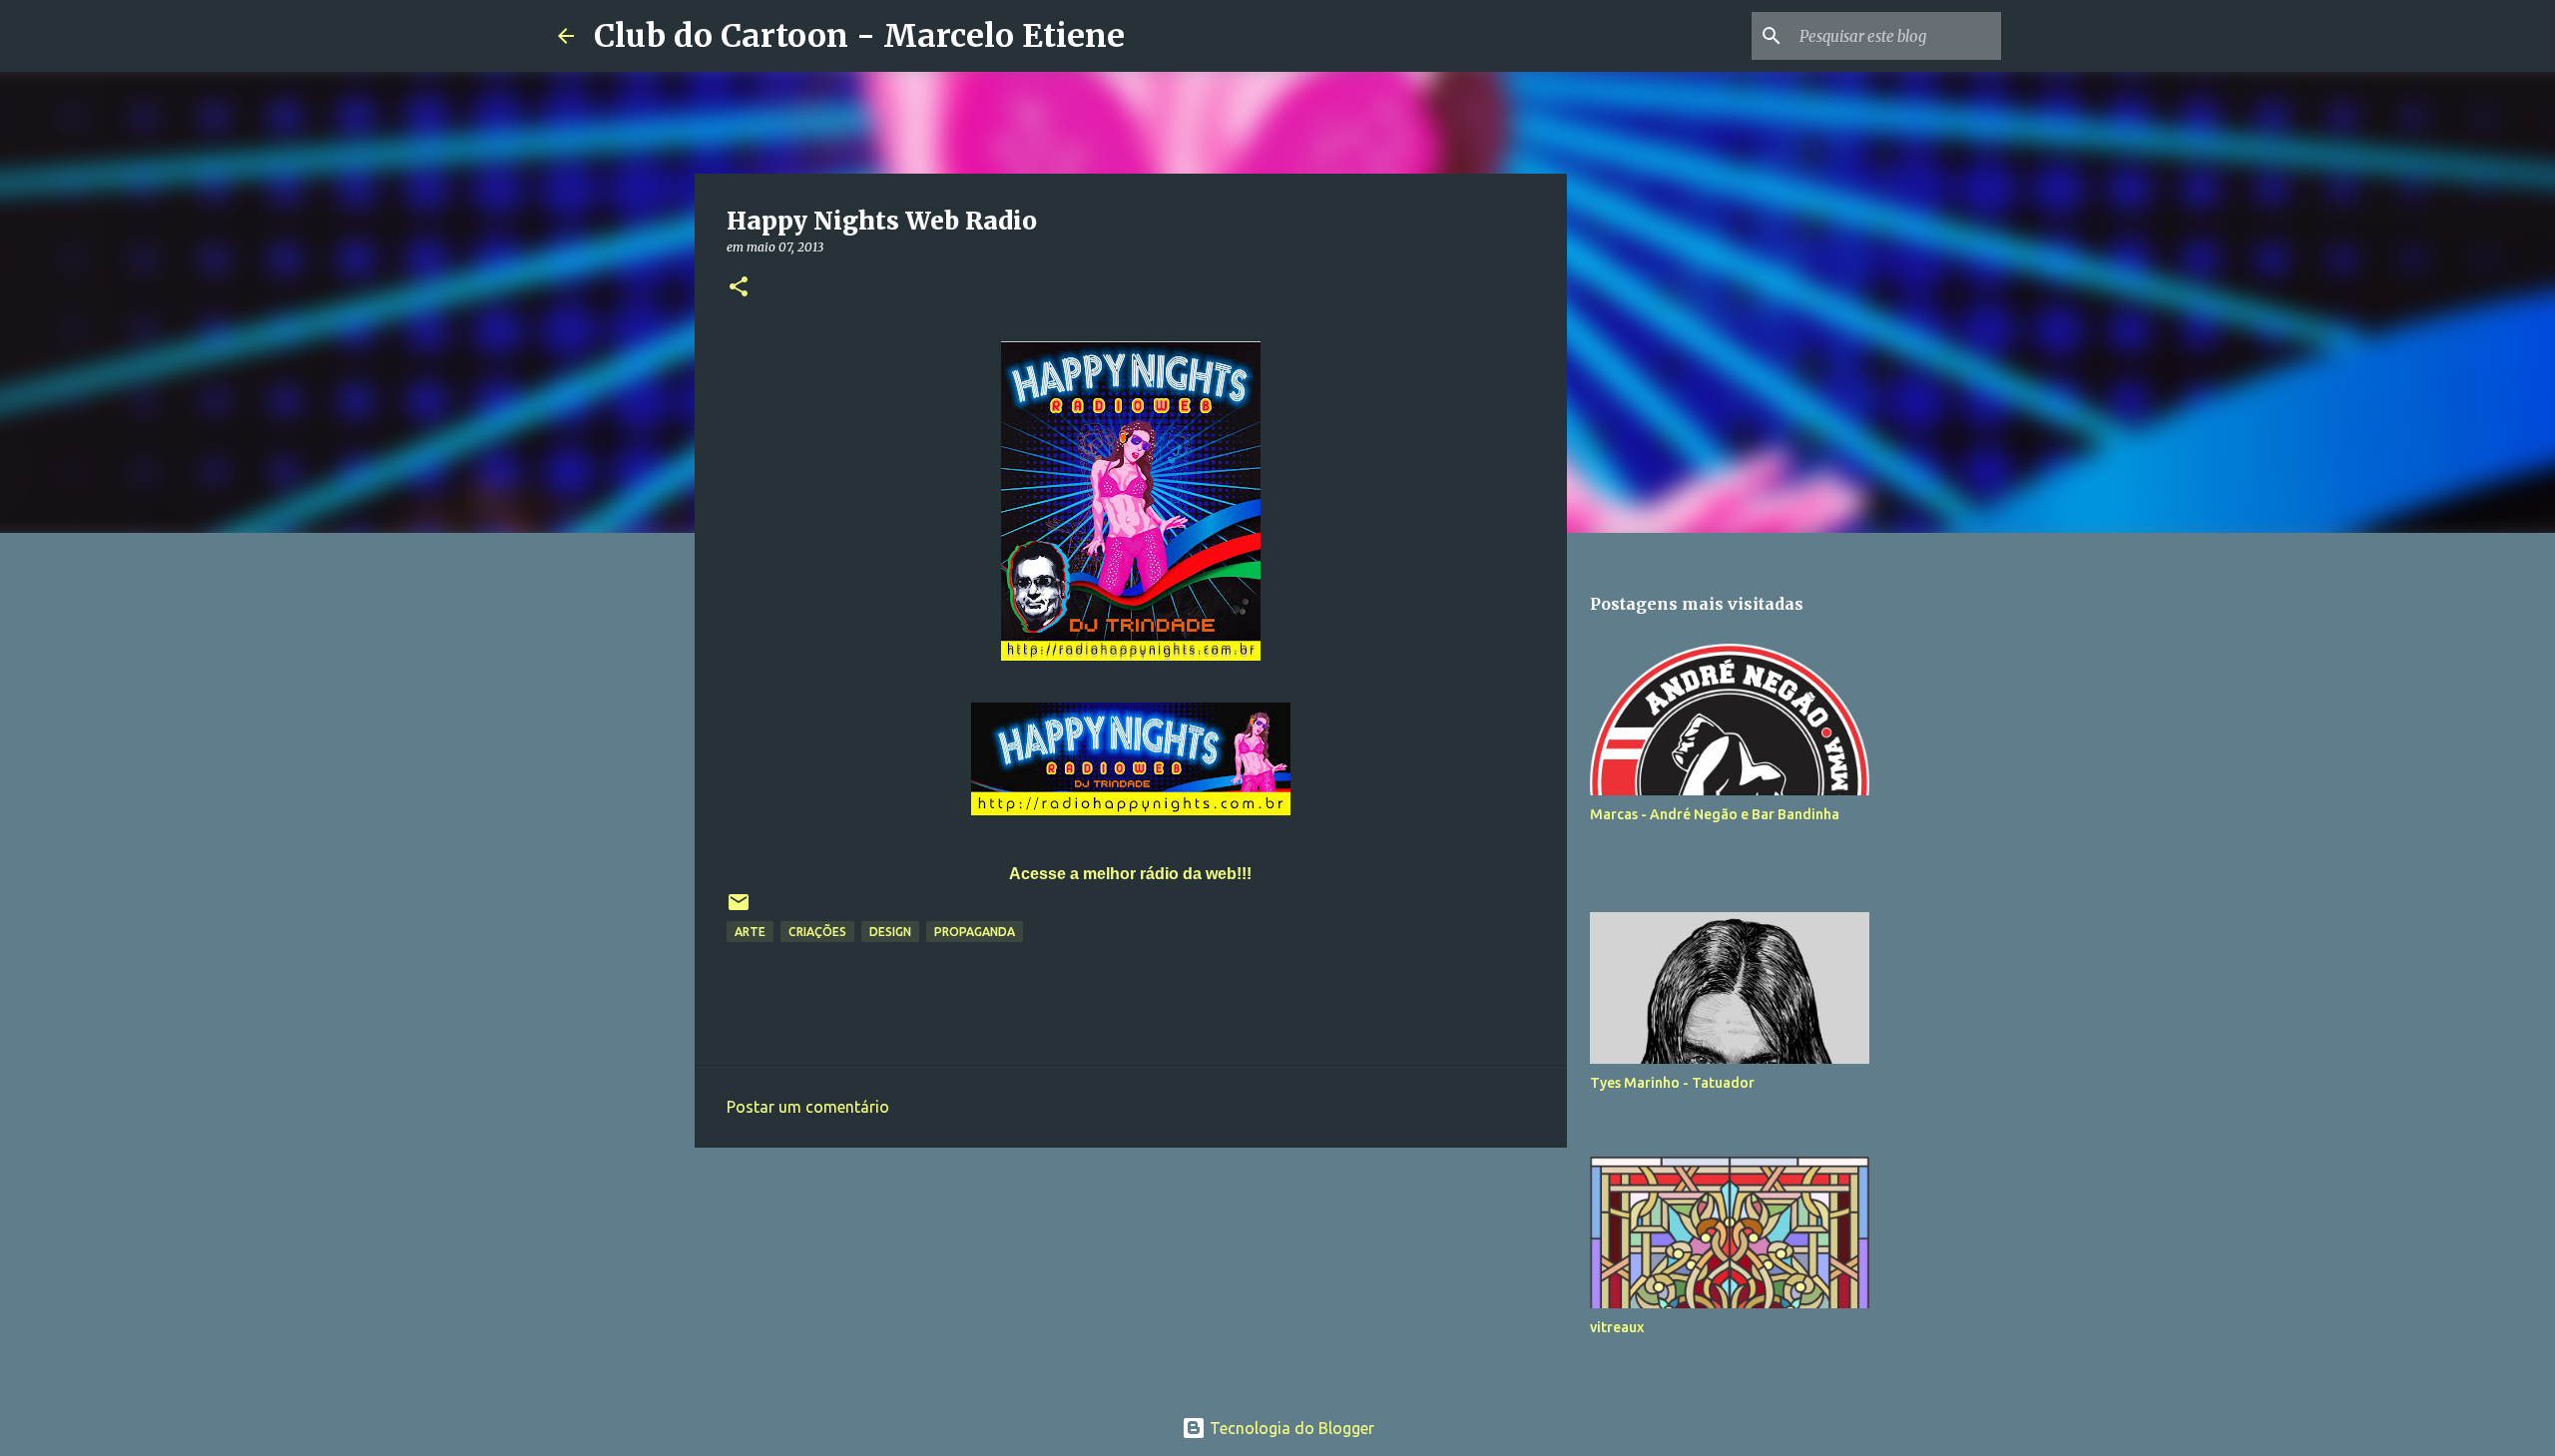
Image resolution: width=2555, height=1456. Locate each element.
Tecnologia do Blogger (1290, 1428)
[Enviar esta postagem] (739, 910)
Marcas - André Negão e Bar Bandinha (1715, 814)
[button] (739, 288)
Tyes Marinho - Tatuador (1672, 1083)
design (890, 932)
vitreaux (1617, 1327)
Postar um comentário (808, 1107)
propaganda (975, 932)
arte (750, 932)
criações (817, 932)
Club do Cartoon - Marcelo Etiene (859, 36)
